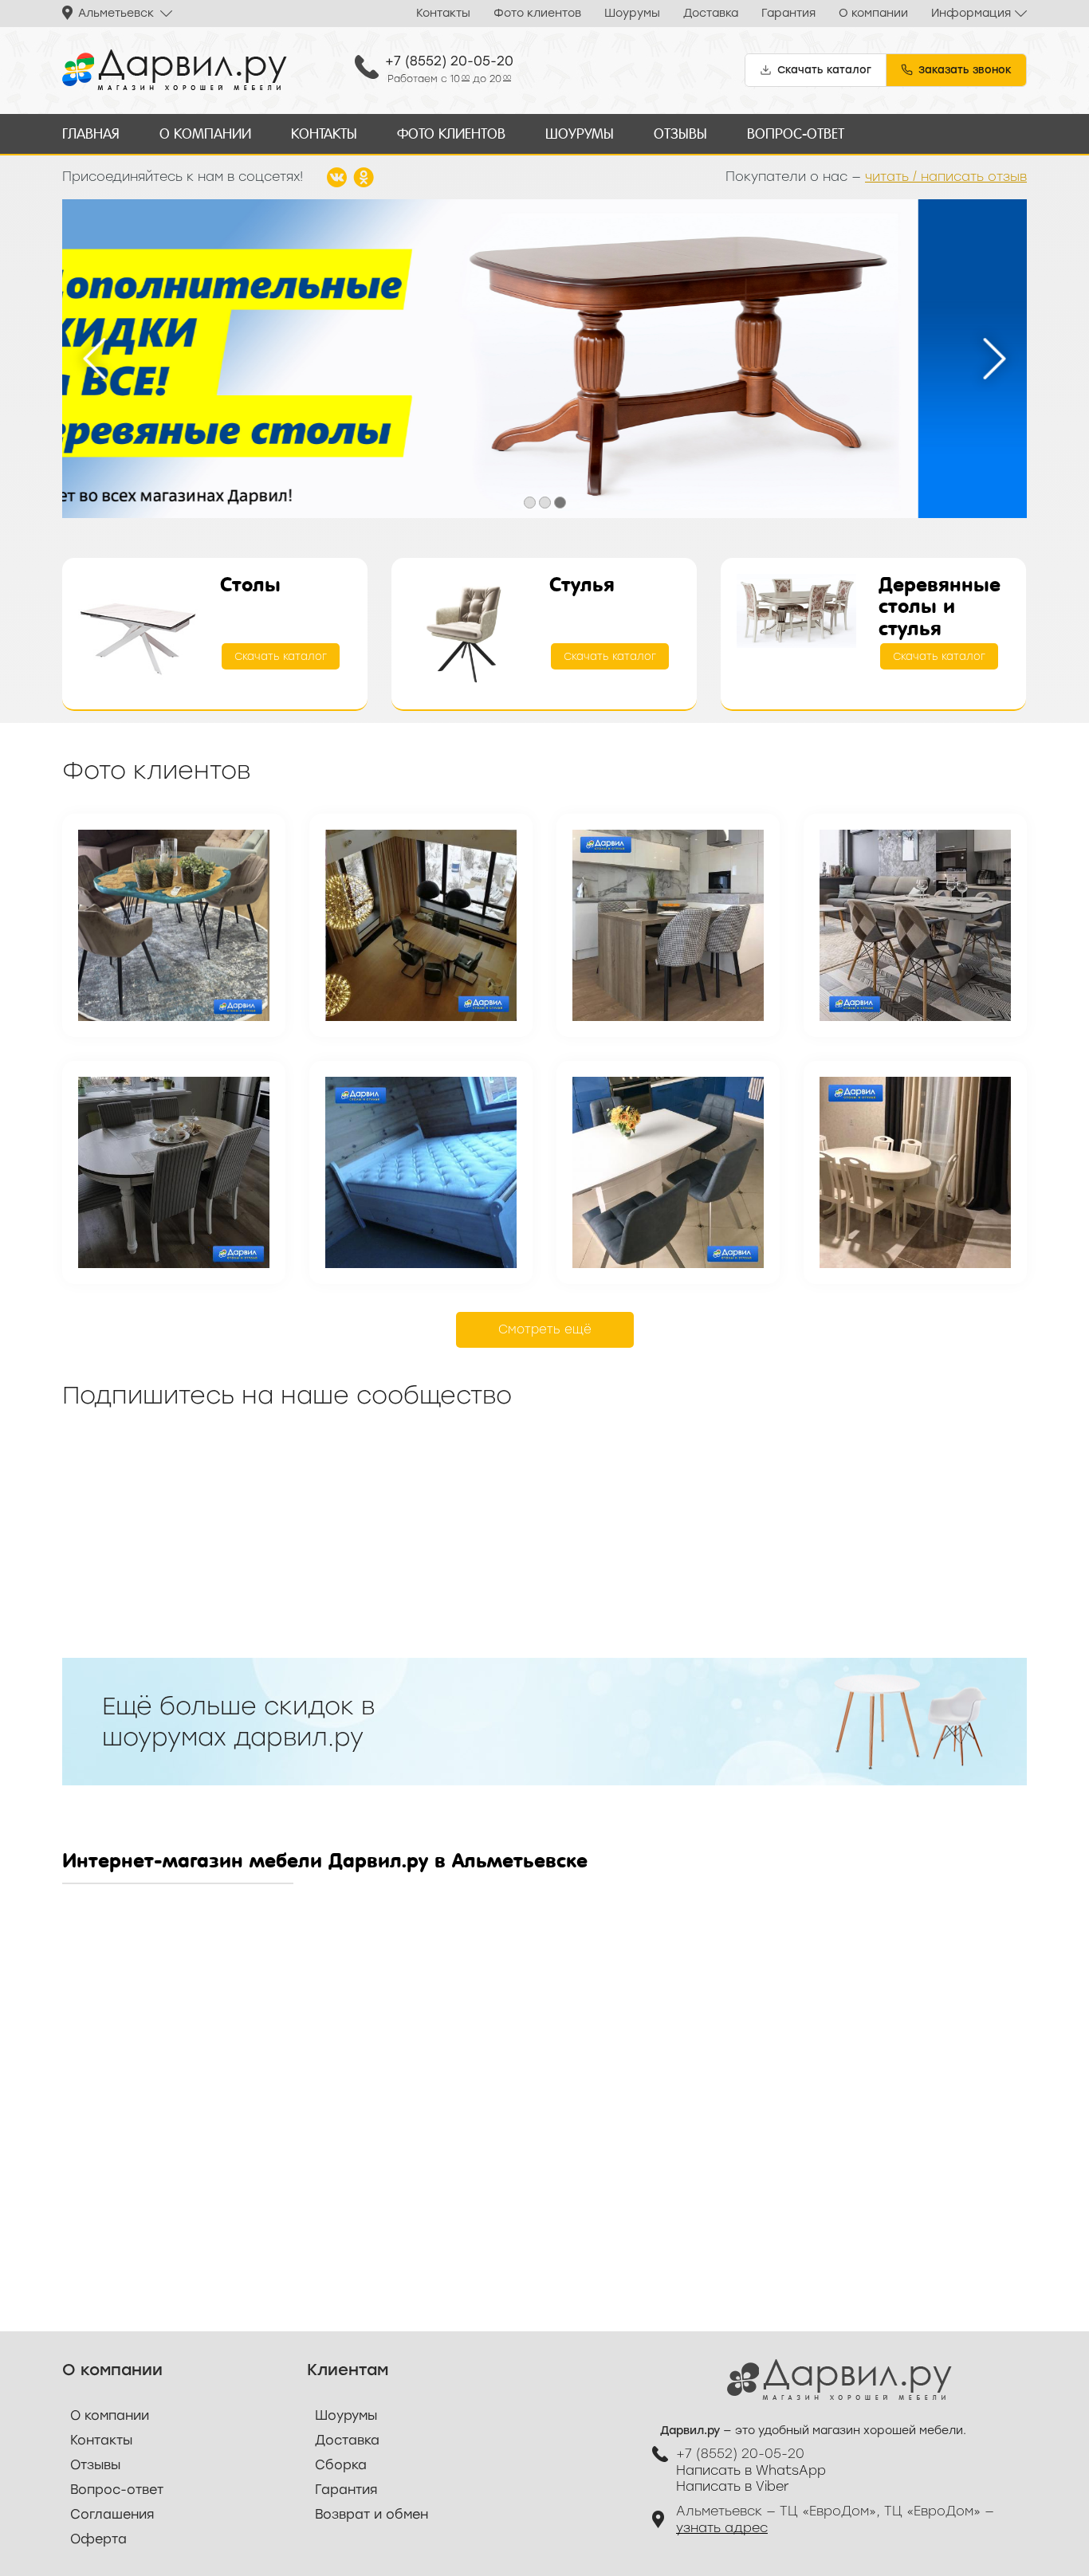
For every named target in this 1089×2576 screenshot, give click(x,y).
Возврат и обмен (372, 2514)
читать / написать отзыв (946, 177)
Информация (971, 13)
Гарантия (788, 13)
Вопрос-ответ (796, 134)
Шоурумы (632, 13)
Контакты (443, 13)
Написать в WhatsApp (751, 2470)
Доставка (711, 13)
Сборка (341, 2465)
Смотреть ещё (545, 1329)
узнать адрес (722, 2528)
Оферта (98, 2539)
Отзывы (680, 134)
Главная (91, 134)
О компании (873, 13)
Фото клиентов (537, 13)
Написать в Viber (733, 2486)
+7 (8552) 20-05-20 (449, 61)
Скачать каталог (281, 656)
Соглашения (112, 2514)
